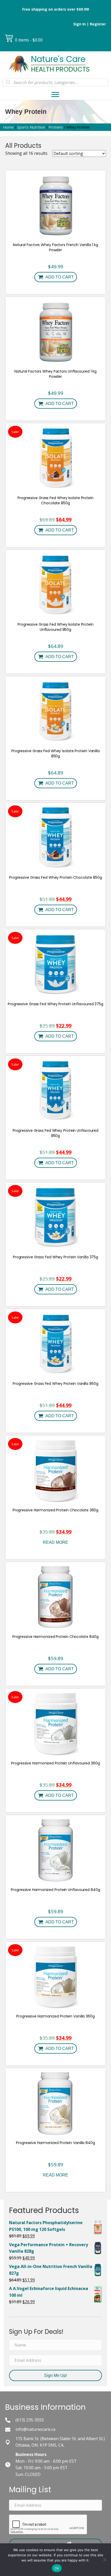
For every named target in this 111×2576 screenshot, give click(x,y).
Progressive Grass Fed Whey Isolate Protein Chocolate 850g (55, 500)
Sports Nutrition (31, 127)
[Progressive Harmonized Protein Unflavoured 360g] (55, 1723)
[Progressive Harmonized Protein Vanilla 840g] (56, 2103)
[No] (105, 2560)
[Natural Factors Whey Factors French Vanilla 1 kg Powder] (55, 205)
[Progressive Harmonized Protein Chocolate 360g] (56, 1470)
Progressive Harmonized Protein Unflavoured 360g (55, 1763)
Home (8, 127)
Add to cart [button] (60, 277)
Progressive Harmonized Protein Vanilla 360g (55, 2016)
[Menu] (55, 95)
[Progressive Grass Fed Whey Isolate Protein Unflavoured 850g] (55, 584)
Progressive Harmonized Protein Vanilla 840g (55, 2143)
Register (98, 24)
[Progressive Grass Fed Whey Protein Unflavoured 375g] (55, 964)
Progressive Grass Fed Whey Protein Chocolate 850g (55, 877)
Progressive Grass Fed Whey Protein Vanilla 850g (55, 1384)
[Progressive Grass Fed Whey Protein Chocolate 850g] (55, 837)
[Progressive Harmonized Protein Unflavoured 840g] (56, 1849)
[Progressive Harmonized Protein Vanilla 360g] (56, 1976)
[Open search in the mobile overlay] (55, 82)
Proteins (56, 127)
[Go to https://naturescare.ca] (55, 64)
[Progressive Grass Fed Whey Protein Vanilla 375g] (55, 1217)
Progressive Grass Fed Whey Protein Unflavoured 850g (55, 1133)
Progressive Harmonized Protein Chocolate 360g (56, 1510)
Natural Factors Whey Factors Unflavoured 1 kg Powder (56, 374)
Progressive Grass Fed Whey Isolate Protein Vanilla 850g (55, 753)
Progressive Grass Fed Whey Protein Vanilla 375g (55, 1257)
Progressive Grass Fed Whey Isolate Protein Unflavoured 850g (55, 627)
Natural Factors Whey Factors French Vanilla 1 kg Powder (55, 247)
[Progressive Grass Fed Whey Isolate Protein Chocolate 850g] (55, 458)
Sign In (80, 24)
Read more (55, 1542)
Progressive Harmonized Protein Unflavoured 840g (55, 1890)
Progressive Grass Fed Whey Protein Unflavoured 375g (55, 1004)
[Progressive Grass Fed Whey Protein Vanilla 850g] (55, 1343)
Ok (57, 2568)
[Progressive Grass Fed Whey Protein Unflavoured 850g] (56, 1090)
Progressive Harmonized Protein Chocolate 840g (56, 1637)
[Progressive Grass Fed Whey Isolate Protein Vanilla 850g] (55, 711)
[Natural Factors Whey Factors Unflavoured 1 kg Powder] (55, 331)
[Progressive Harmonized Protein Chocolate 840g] (55, 1596)
